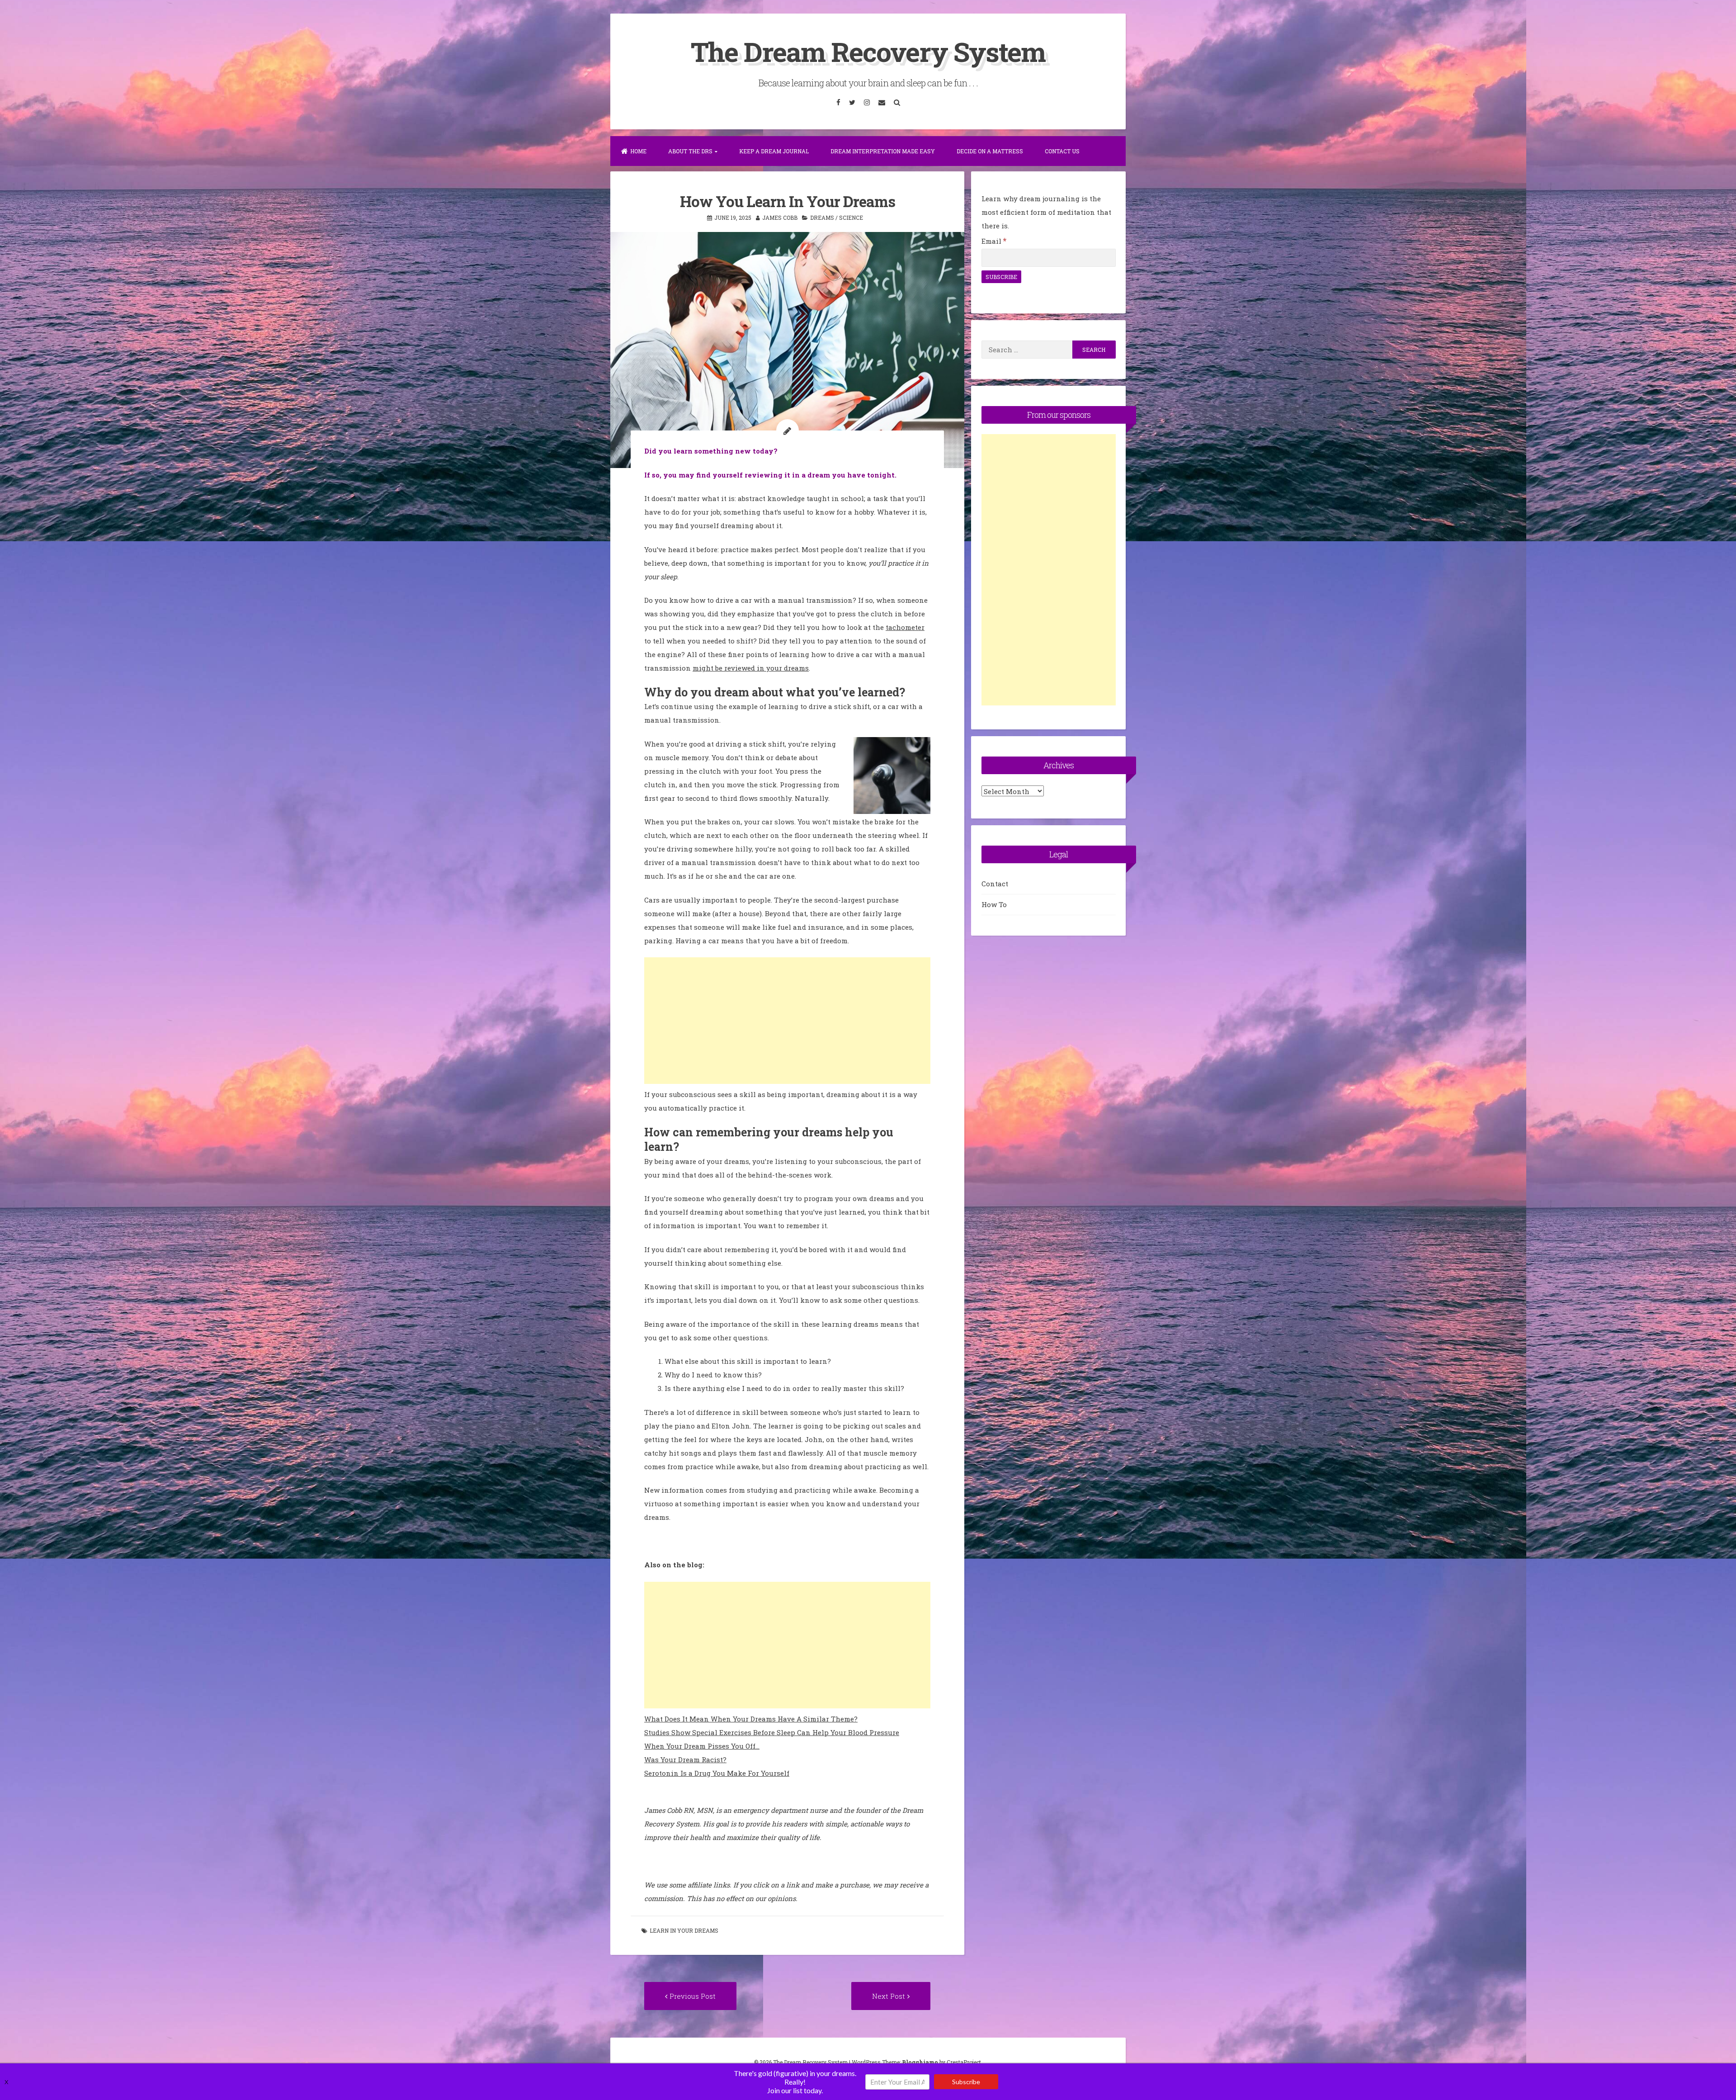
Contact (995, 884)
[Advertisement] (787, 1021)
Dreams (822, 218)
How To (994, 904)
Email (994, 241)
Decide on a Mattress (990, 151)
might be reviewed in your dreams (751, 668)
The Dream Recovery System (868, 51)
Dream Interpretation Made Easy (883, 151)
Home (638, 151)
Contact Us (1062, 151)
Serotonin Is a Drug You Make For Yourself (717, 1773)
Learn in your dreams (684, 1930)
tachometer (905, 627)
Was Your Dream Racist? (685, 1759)
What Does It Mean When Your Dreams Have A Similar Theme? (751, 1719)
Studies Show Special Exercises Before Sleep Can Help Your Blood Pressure (772, 1732)
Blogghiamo (920, 2062)
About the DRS (690, 151)
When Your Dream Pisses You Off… (702, 1746)
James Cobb (780, 218)
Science (851, 218)
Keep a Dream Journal (774, 151)
